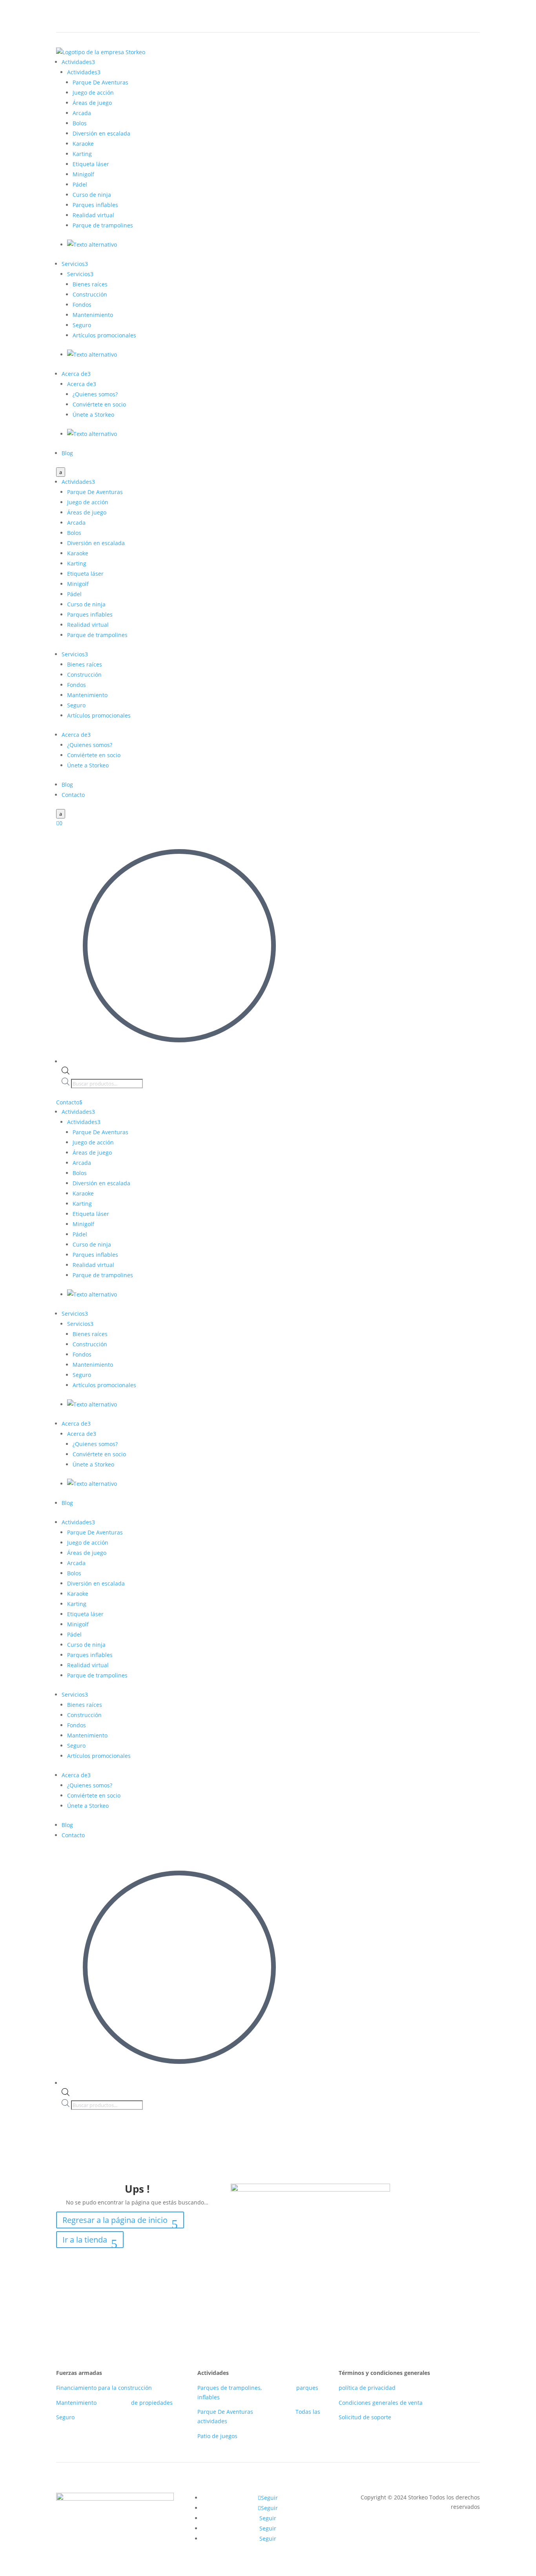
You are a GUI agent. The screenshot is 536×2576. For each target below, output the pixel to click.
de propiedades (152, 2403)
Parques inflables (95, 205)
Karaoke (83, 144)
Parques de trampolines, (230, 2388)
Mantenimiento (93, 315)
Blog (67, 453)
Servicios (75, 264)
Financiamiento (76, 2388)
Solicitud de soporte (365, 2417)
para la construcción (125, 2388)
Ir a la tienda (85, 2240)
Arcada (82, 113)
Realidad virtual (93, 215)
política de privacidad (367, 2388)
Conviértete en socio (99, 404)
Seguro (82, 325)
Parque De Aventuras (100, 82)
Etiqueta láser (91, 164)
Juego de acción (93, 92)
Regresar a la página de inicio (115, 2220)
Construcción (90, 294)
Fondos (82, 305)
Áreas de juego (92, 103)
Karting (82, 154)
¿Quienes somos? (95, 394)
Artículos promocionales (104, 335)
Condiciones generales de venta (381, 2403)
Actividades (78, 62)
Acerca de (76, 374)
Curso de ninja (92, 195)
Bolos (80, 123)
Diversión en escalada (101, 133)
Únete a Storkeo (93, 415)
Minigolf (83, 174)
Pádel (80, 184)
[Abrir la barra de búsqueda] (66, 1072)
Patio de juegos (217, 2436)
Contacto (73, 795)
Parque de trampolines (103, 225)
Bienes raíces (90, 284)
